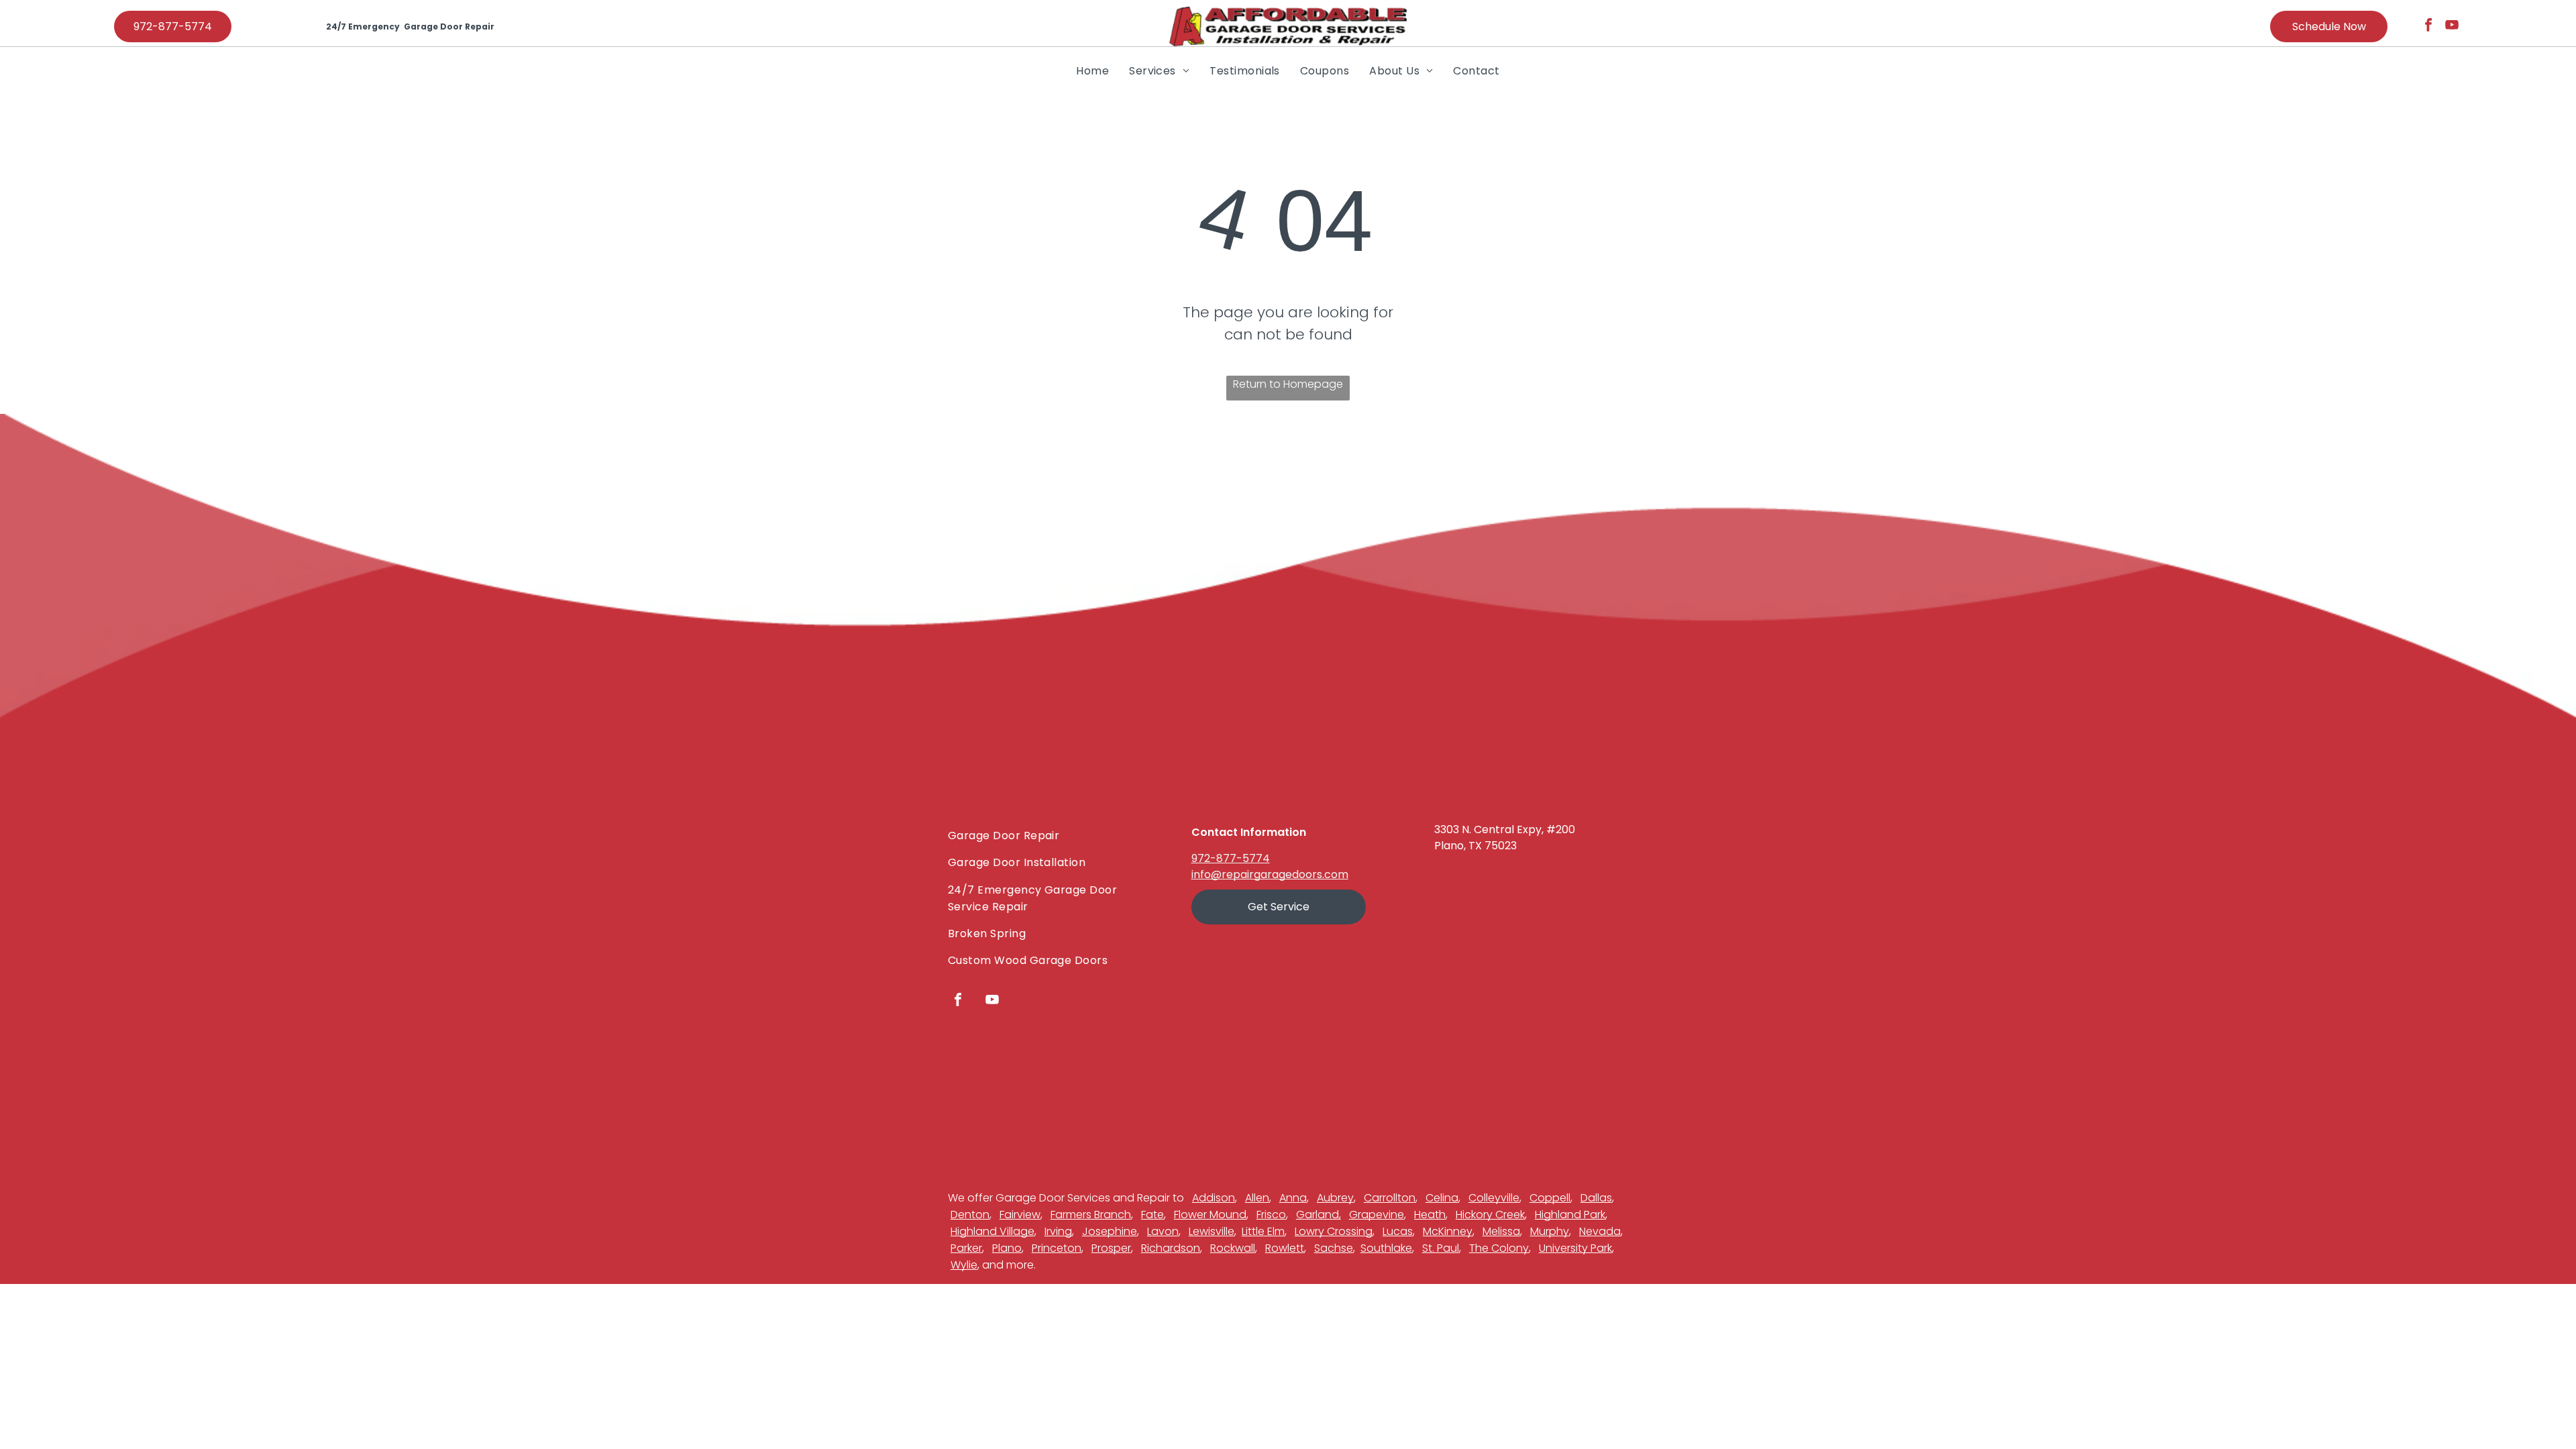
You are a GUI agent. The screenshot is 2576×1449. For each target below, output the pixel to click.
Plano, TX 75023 (1475, 846)
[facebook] (2428, 26)
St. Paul (1441, 1248)
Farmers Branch (1091, 1215)
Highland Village (992, 1231)
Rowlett (1285, 1248)
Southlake (1386, 1248)
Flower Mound (1210, 1215)
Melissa (1501, 1231)
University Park (1575, 1248)
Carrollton (1390, 1198)
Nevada (1600, 1231)
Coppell (1550, 1198)
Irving (1058, 1231)
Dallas (1596, 1198)
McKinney (1448, 1231)
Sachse (1334, 1248)
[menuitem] (1092, 70)
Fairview (1020, 1215)
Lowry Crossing (1334, 1231)
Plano (1007, 1248)
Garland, (1319, 1215)
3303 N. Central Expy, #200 (1505, 829)
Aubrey (1335, 1198)
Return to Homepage (1288, 384)
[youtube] (2452, 26)
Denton (970, 1215)
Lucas (1398, 1231)
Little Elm (1263, 1231)
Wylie (964, 1265)
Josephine (1110, 1231)
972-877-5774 (1231, 858)
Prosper (1111, 1248)
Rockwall (1233, 1248)
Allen (1257, 1198)
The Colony (1499, 1248)
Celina (1442, 1198)
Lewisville (1212, 1231)
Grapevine (1377, 1215)
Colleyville (1494, 1198)
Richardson (1171, 1248)
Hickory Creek (1490, 1215)
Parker (966, 1248)
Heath (1430, 1215)
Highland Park (1570, 1215)
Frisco (1271, 1215)
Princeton (1057, 1248)
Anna (1293, 1198)
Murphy (1550, 1231)
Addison (1214, 1198)
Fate (1152, 1215)
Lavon (1163, 1231)
